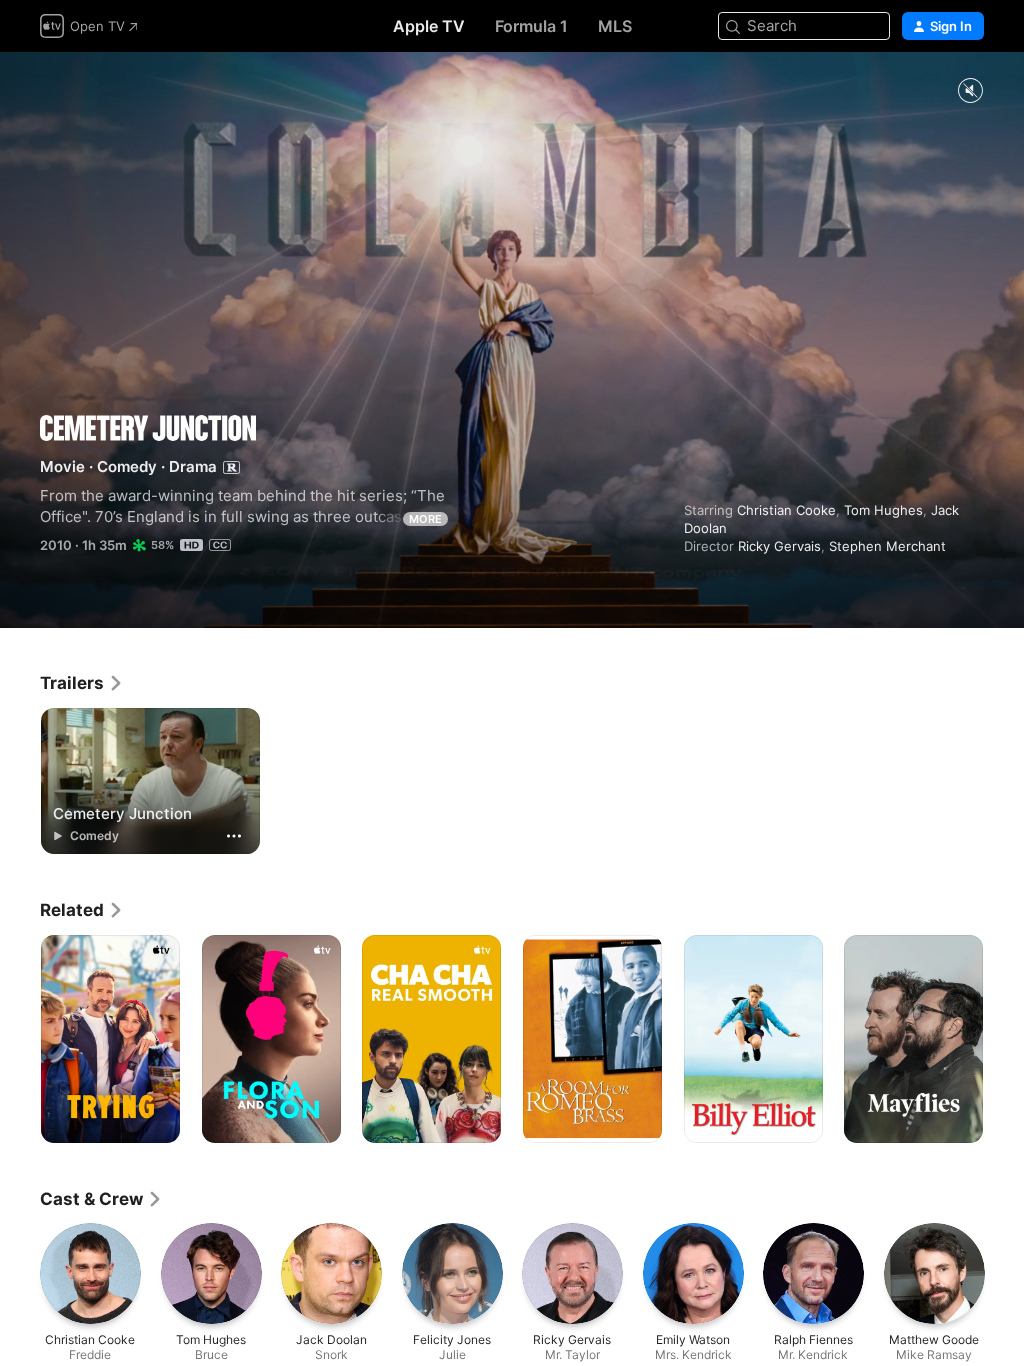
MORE (425, 519)
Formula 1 (531, 26)
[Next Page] (1004, 1039)
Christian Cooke (786, 510)
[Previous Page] (20, 1039)
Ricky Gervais (779, 546)
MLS (615, 26)
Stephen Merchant (887, 546)
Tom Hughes (883, 510)
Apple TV (429, 26)
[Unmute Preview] (970, 91)
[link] (82, 683)
